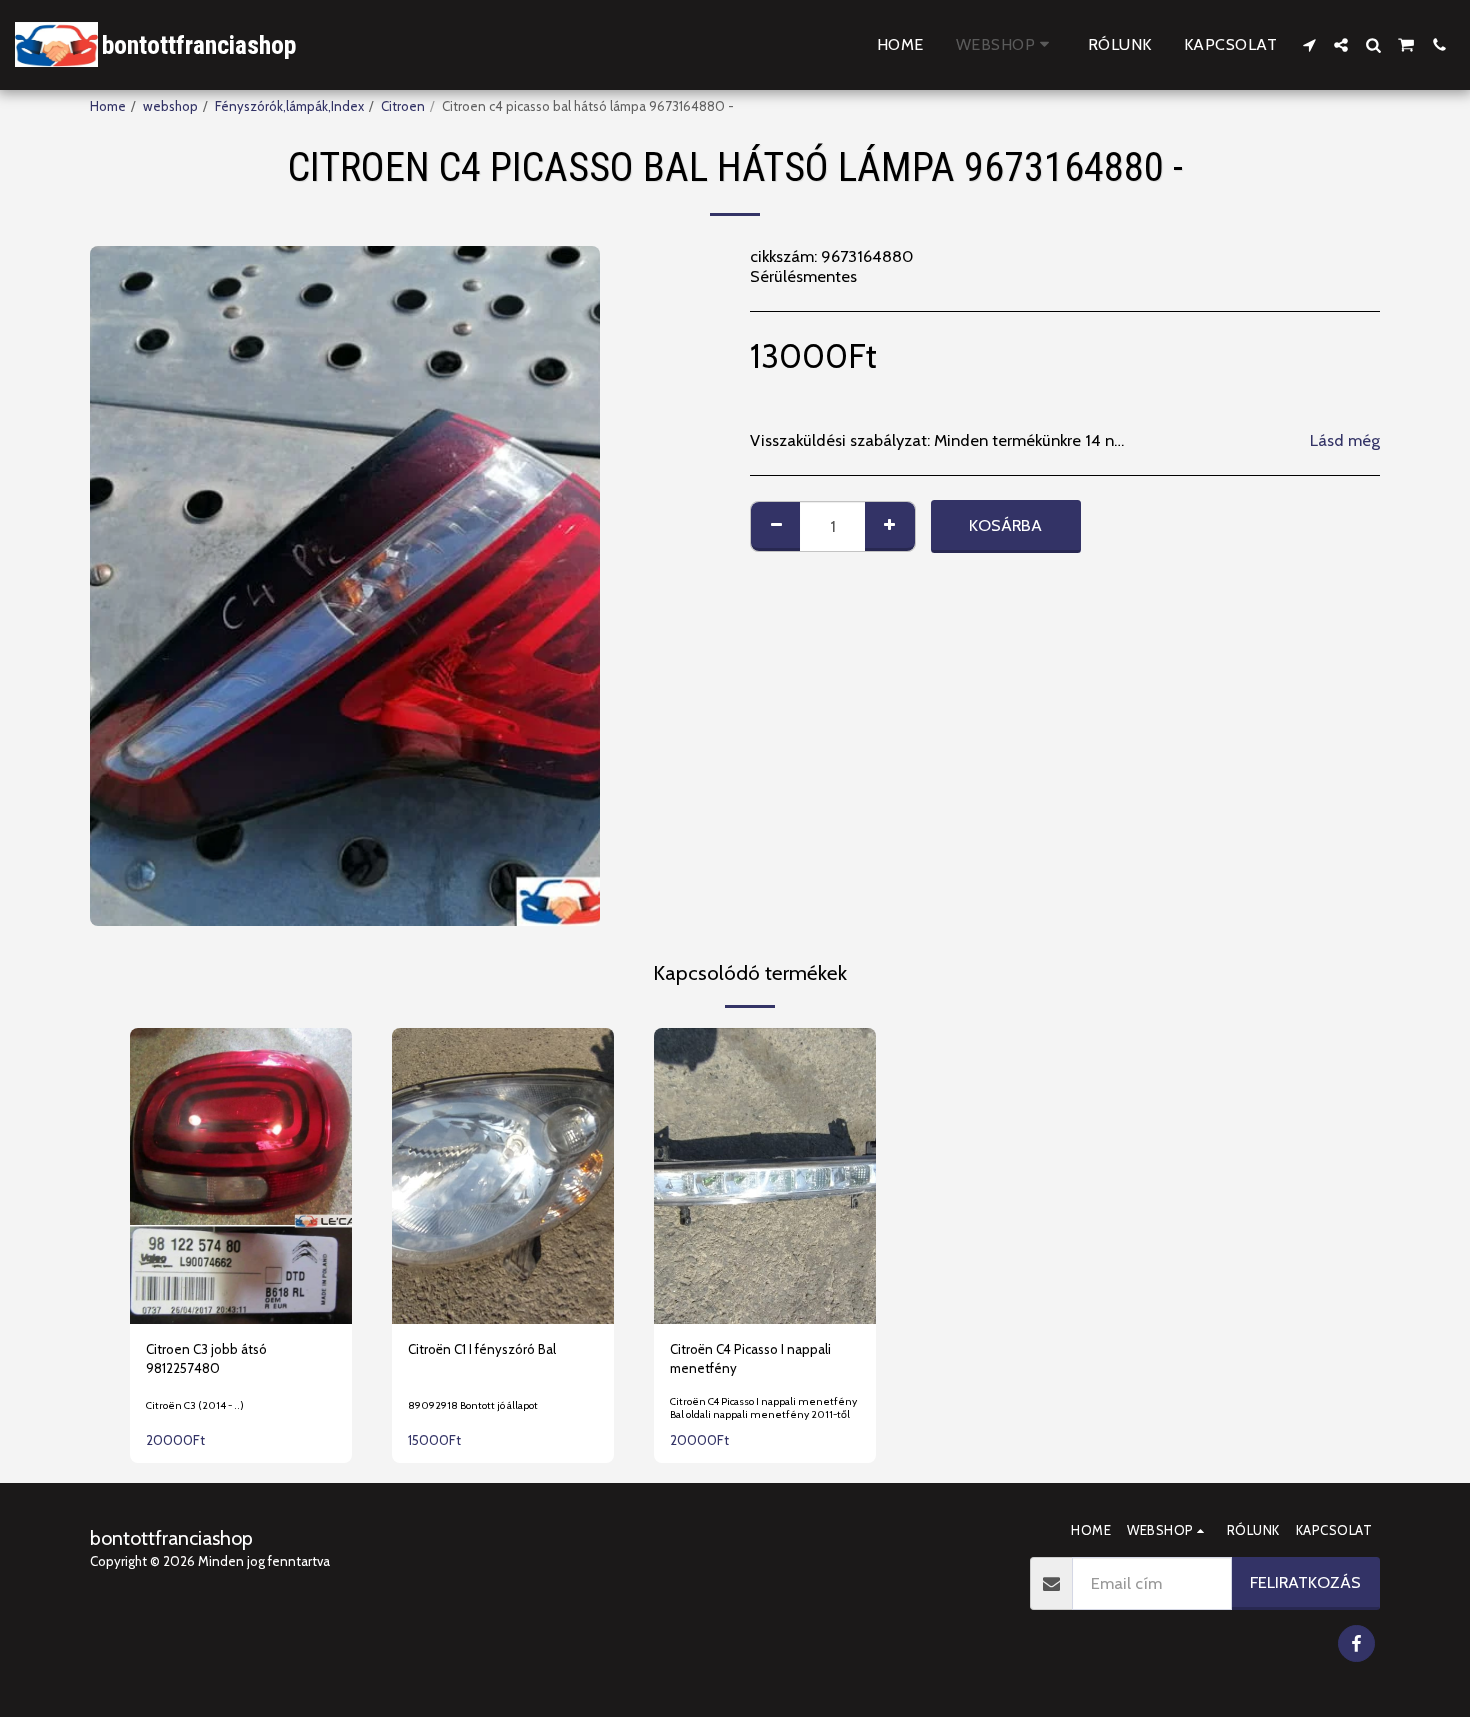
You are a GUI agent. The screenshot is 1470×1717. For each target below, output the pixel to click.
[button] (1309, 45)
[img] (241, 1176)
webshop (170, 106)
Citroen (403, 106)
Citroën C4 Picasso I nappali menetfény (750, 1359)
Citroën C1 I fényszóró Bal (482, 1349)
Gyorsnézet (241, 1267)
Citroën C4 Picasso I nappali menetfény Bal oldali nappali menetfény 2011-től (763, 1408)
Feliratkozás (1305, 1582)
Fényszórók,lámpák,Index (289, 106)
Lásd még (1345, 440)
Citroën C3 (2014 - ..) (195, 1405)
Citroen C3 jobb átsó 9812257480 (206, 1359)
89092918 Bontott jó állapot (473, 1405)
